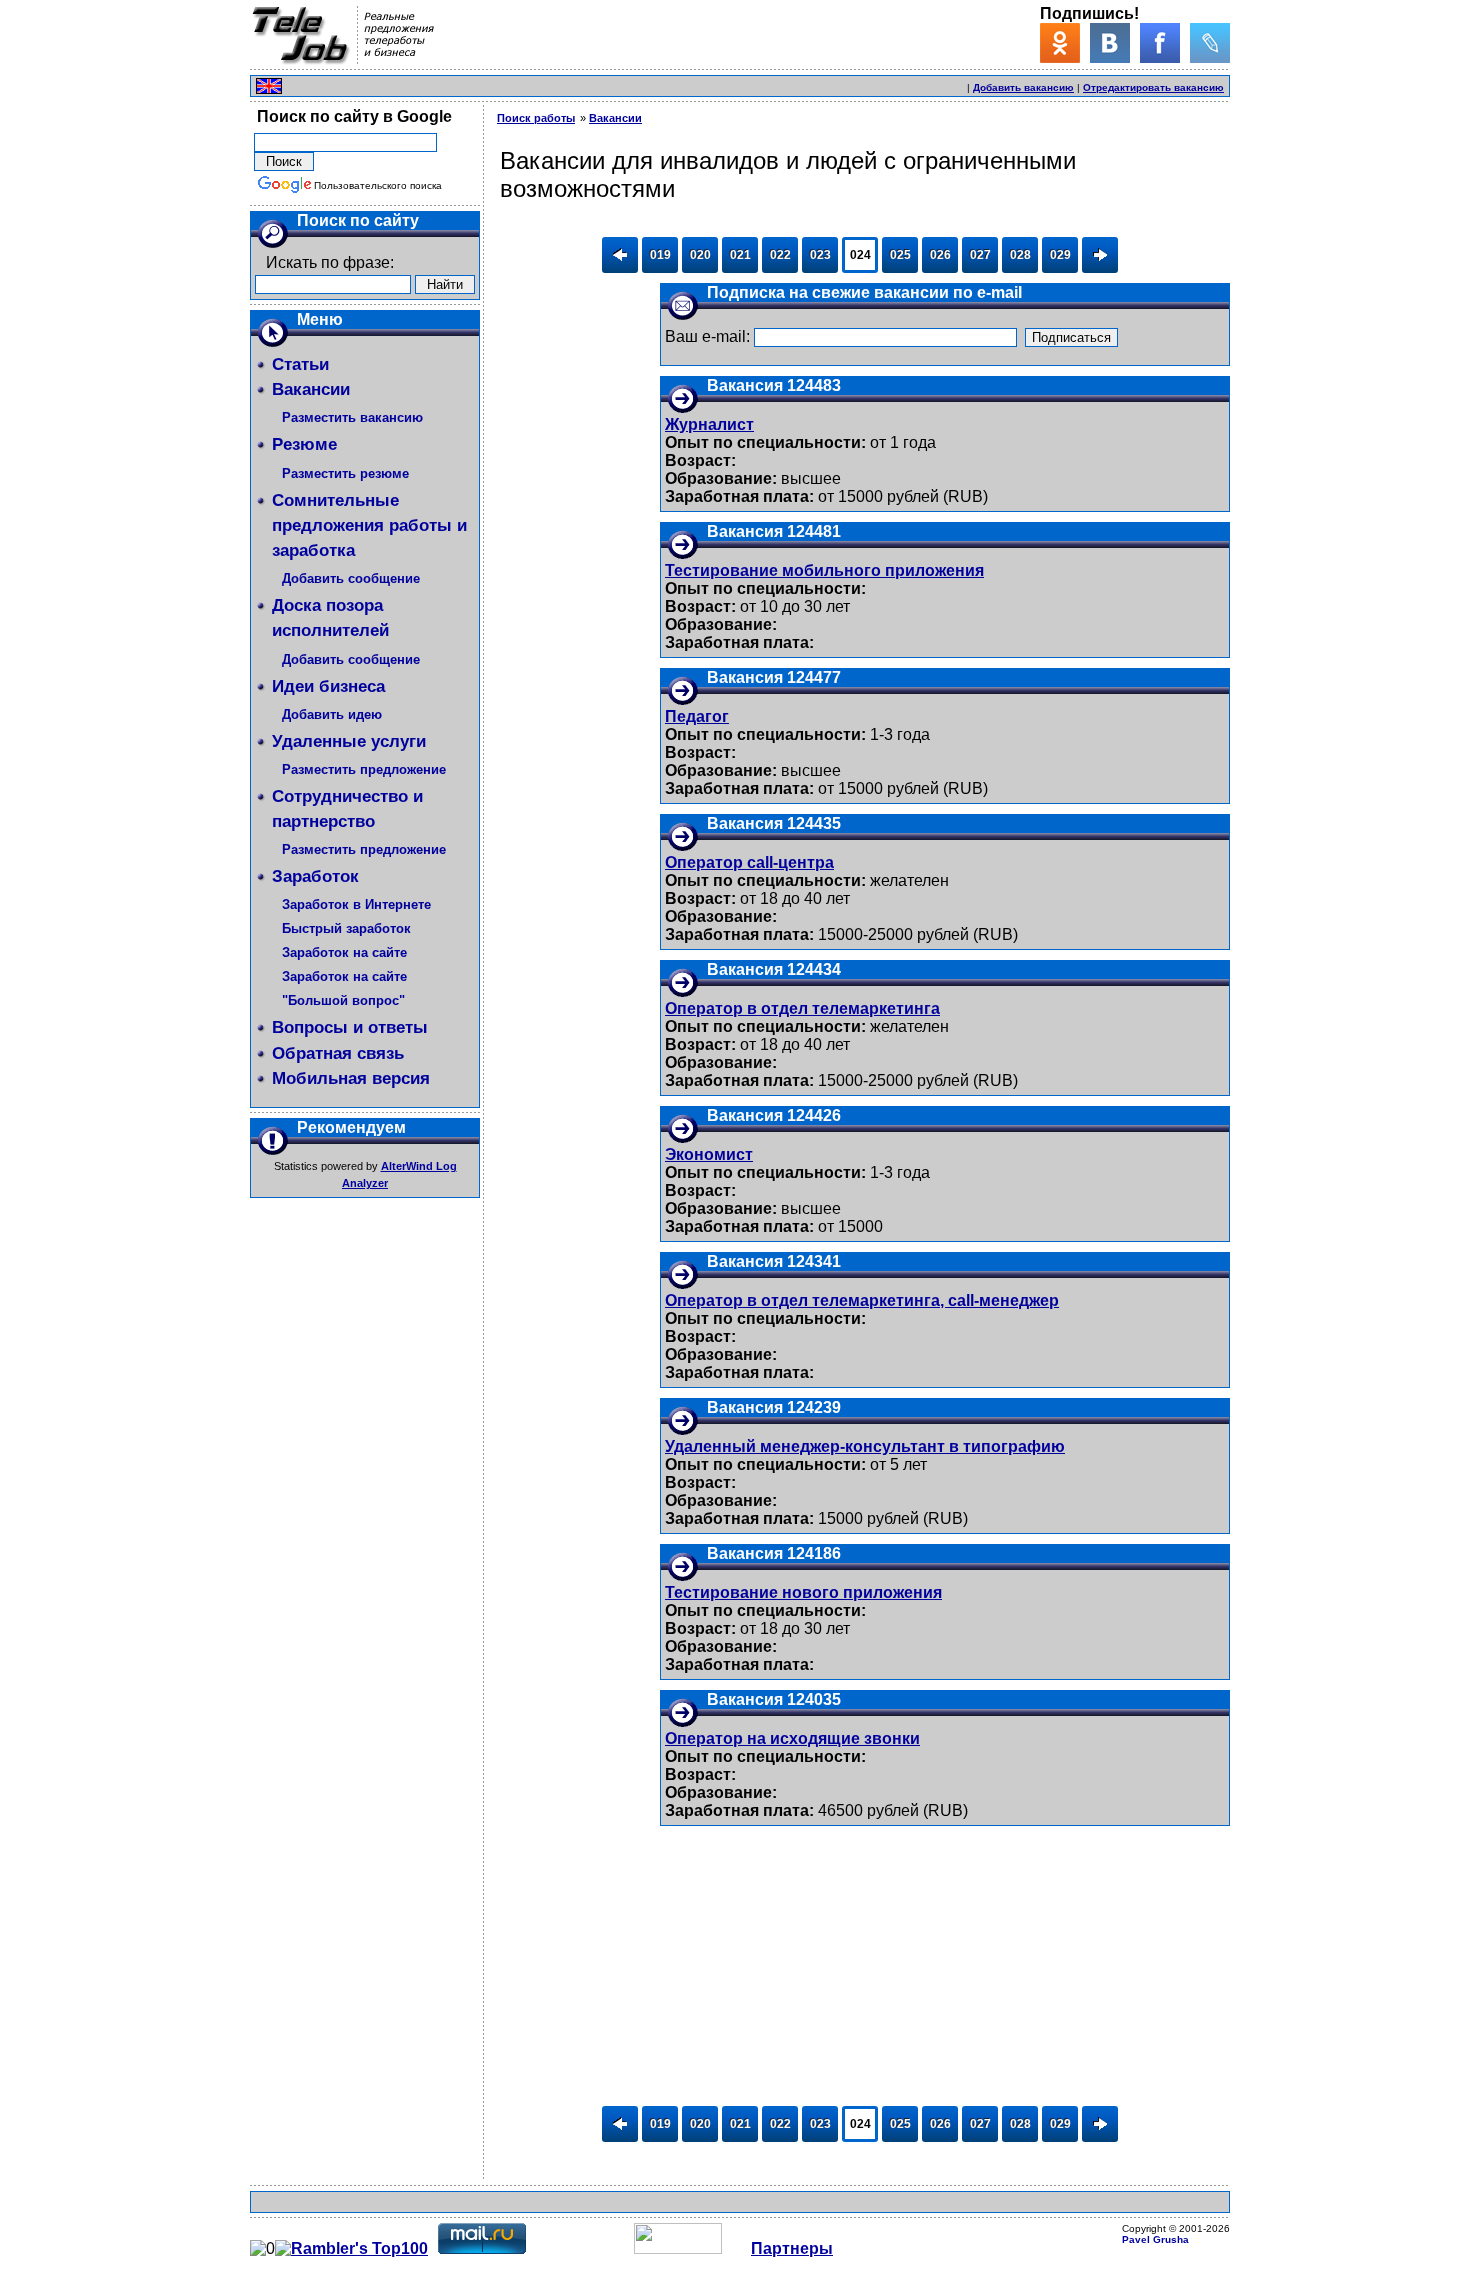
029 (1060, 255)
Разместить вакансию (352, 417)
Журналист (709, 424)
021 (740, 255)
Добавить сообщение (351, 578)
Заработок (315, 876)
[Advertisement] (730, 83)
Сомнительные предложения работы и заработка (369, 525)
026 (940, 255)
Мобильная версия (351, 1078)
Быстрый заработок (346, 928)
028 (1020, 255)
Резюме (304, 444)
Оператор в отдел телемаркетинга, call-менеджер (862, 1300)
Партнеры (792, 2248)
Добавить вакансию (1023, 87)
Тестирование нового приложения (803, 1592)
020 (700, 255)
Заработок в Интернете (356, 904)
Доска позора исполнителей (330, 618)
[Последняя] (1100, 255)
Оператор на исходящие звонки (792, 1738)
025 (900, 255)
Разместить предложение (364, 769)
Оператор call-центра (749, 862)
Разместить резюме (345, 473)
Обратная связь (338, 1053)
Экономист (709, 1154)
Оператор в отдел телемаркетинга (802, 1008)
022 (780, 255)
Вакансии (311, 389)
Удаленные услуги (349, 741)
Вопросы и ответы (350, 1027)
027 (980, 255)
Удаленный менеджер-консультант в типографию (865, 1446)
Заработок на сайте (344, 952)
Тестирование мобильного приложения (824, 570)
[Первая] (620, 255)
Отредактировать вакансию (1153, 87)
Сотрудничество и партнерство (347, 809)
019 (660, 255)
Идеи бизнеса (328, 686)
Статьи (300, 364)
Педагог (697, 716)
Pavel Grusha (1155, 2239)
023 (820, 255)
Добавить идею (332, 714)
